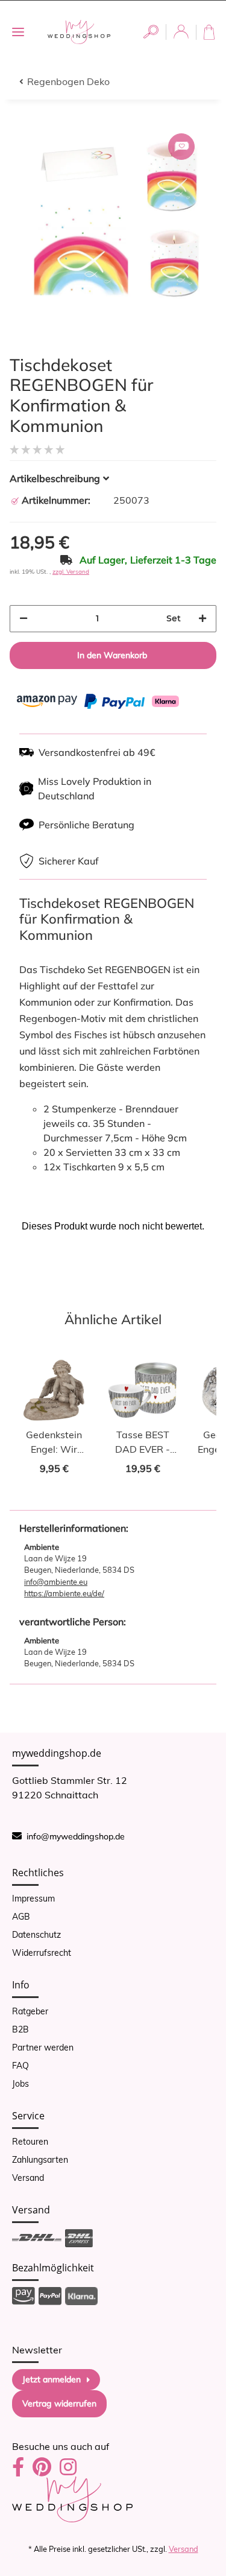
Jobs (20, 2084)
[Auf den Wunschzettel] (181, 147)
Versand (28, 2178)
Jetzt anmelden (52, 2379)
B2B (20, 2029)
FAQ (20, 2066)
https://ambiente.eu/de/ (64, 1593)
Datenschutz (36, 1935)
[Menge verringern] (24, 619)
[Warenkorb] (211, 32)
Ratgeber (30, 2011)
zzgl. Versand (71, 572)
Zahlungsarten (40, 2160)
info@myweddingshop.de (76, 1836)
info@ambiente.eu (56, 1582)
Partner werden (43, 2048)
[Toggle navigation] (18, 32)
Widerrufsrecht (42, 1953)
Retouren (30, 2142)
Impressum (33, 1899)
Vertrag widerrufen (59, 2403)
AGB (21, 1917)
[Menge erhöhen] (202, 619)
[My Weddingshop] (79, 32)
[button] (151, 32)
